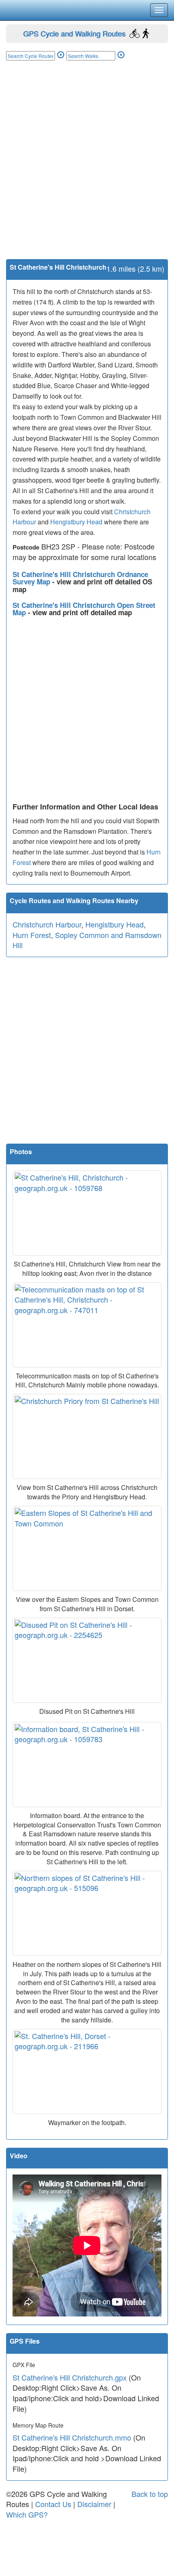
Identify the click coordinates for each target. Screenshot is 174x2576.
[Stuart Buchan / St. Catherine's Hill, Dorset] (87, 2072)
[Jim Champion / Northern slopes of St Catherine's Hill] (87, 1913)
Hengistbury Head (76, 522)
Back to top (150, 2494)
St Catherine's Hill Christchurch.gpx (70, 2377)
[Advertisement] (87, 168)
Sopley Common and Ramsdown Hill (87, 940)
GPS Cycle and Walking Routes (74, 33)
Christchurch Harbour (47, 924)
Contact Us (53, 2504)
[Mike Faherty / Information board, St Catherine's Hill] (87, 1765)
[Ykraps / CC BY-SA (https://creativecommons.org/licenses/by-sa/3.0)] (87, 1436)
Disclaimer (94, 2504)
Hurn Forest (32, 935)
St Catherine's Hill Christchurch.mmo (72, 2437)
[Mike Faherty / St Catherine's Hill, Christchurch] (87, 1213)
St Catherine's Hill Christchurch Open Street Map (84, 609)
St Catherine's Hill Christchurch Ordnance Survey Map (80, 578)
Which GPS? (27, 2514)
